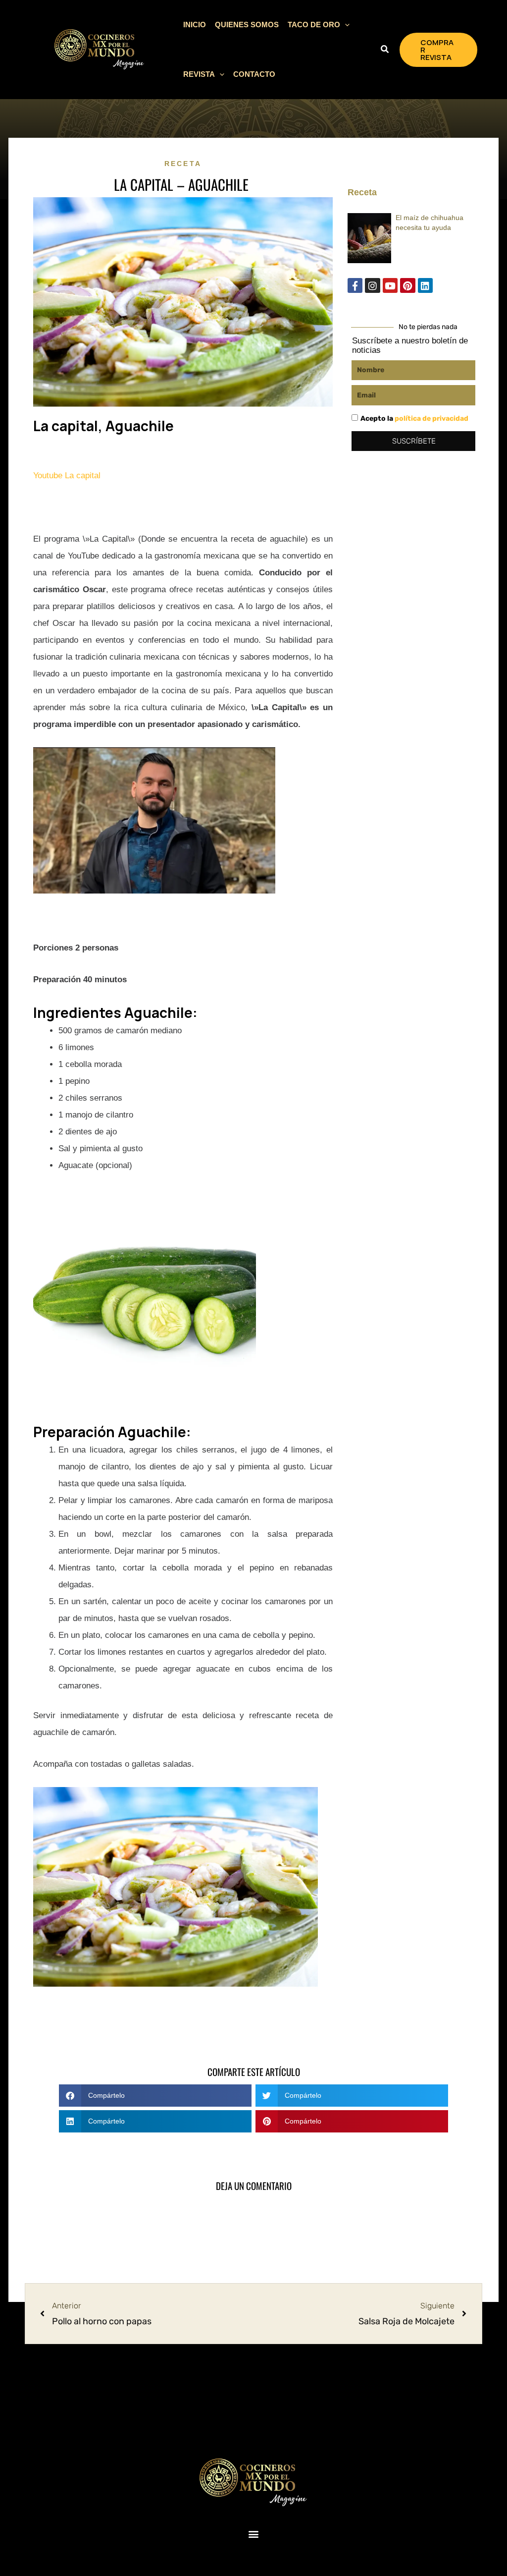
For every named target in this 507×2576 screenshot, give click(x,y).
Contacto (254, 74)
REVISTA (199, 74)
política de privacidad (431, 419)
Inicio (195, 25)
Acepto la (414, 419)
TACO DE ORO (314, 25)
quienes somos (247, 25)
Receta (183, 164)
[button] (345, 25)
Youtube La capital (68, 476)
